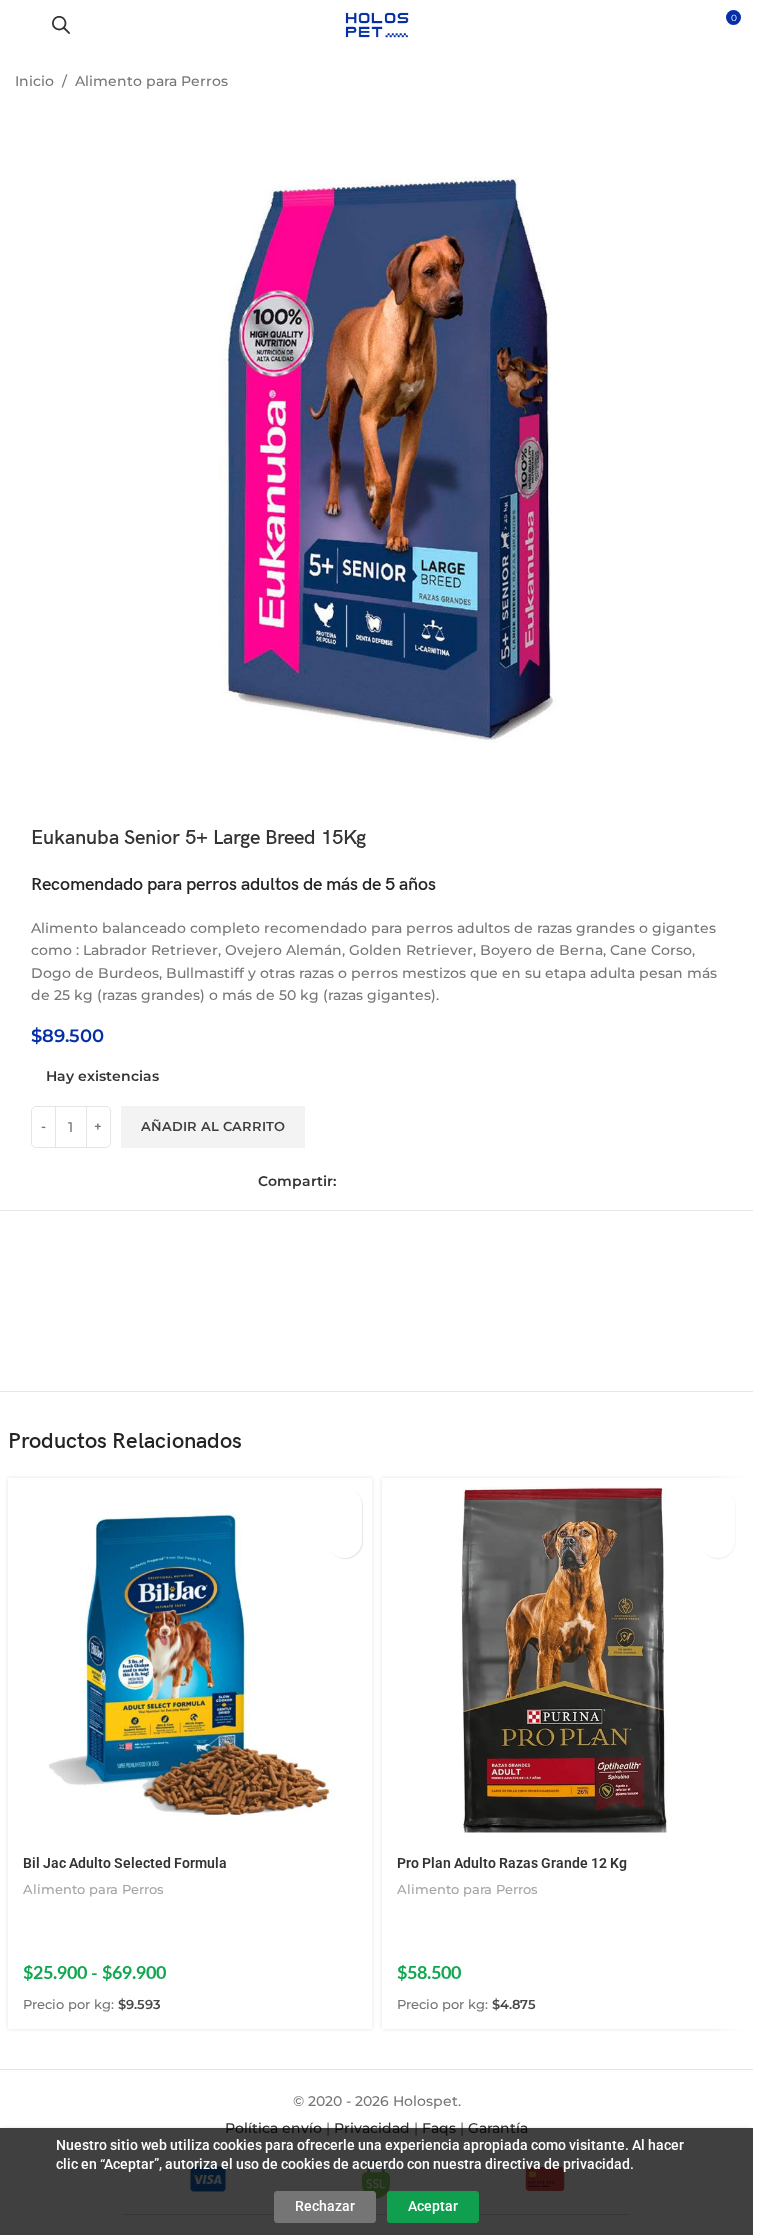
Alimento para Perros (151, 81)
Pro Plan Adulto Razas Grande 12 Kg (512, 1863)
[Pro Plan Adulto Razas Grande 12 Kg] (564, 1660)
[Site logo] (376, 24)
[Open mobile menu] (23, 25)
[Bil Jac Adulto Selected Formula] (190, 1660)
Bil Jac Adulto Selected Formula (125, 1863)
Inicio (34, 81)
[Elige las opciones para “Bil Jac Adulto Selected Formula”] (344, 1505)
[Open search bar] (61, 24)
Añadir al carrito (213, 1126)
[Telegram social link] (436, 1181)
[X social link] (380, 1181)
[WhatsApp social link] (408, 1181)
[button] (717, 1505)
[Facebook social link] (352, 1181)
